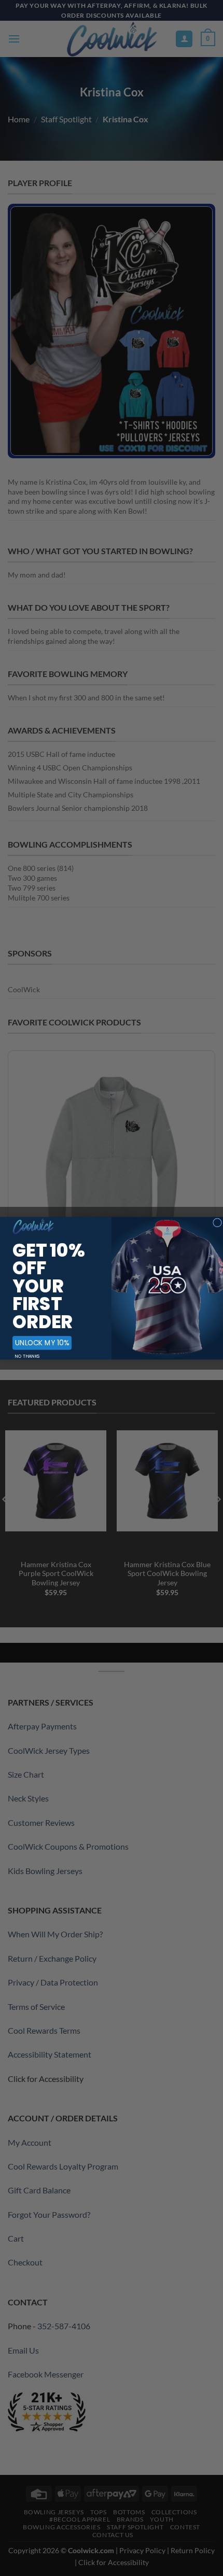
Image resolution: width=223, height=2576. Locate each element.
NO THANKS (27, 1356)
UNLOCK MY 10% (42, 1342)
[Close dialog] (218, 1222)
